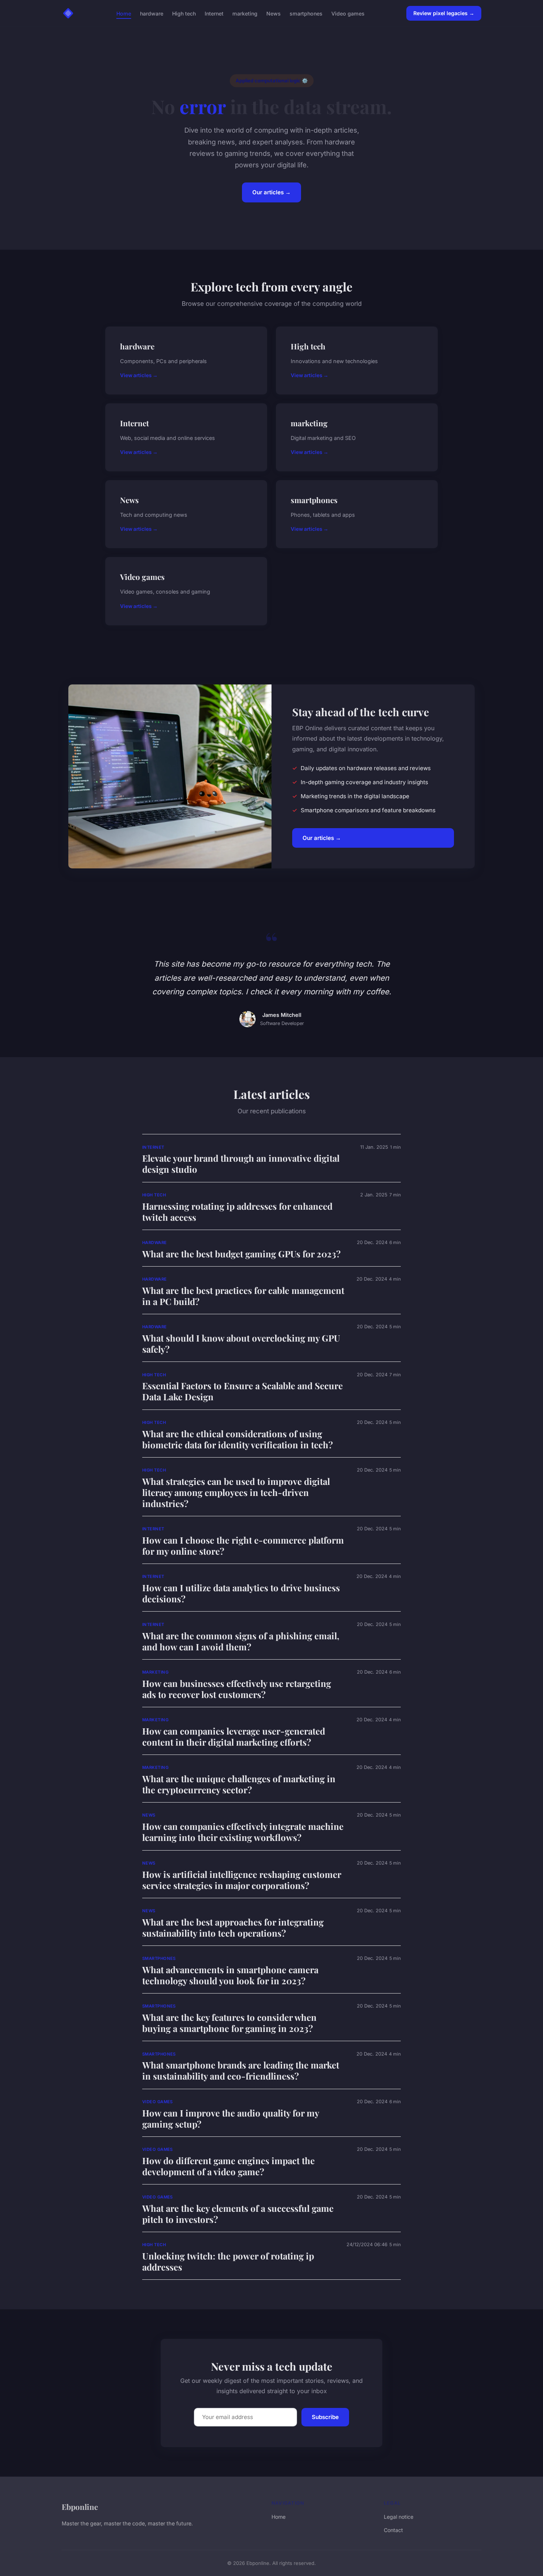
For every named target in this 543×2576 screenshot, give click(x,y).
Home (124, 13)
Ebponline (80, 2507)
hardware (152, 13)
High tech (184, 13)
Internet (214, 13)
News (274, 13)
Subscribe (325, 2417)
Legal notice (399, 2517)
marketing (245, 13)
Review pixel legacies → (444, 13)
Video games (348, 13)
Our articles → (271, 192)
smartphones (306, 13)
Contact (393, 2530)
